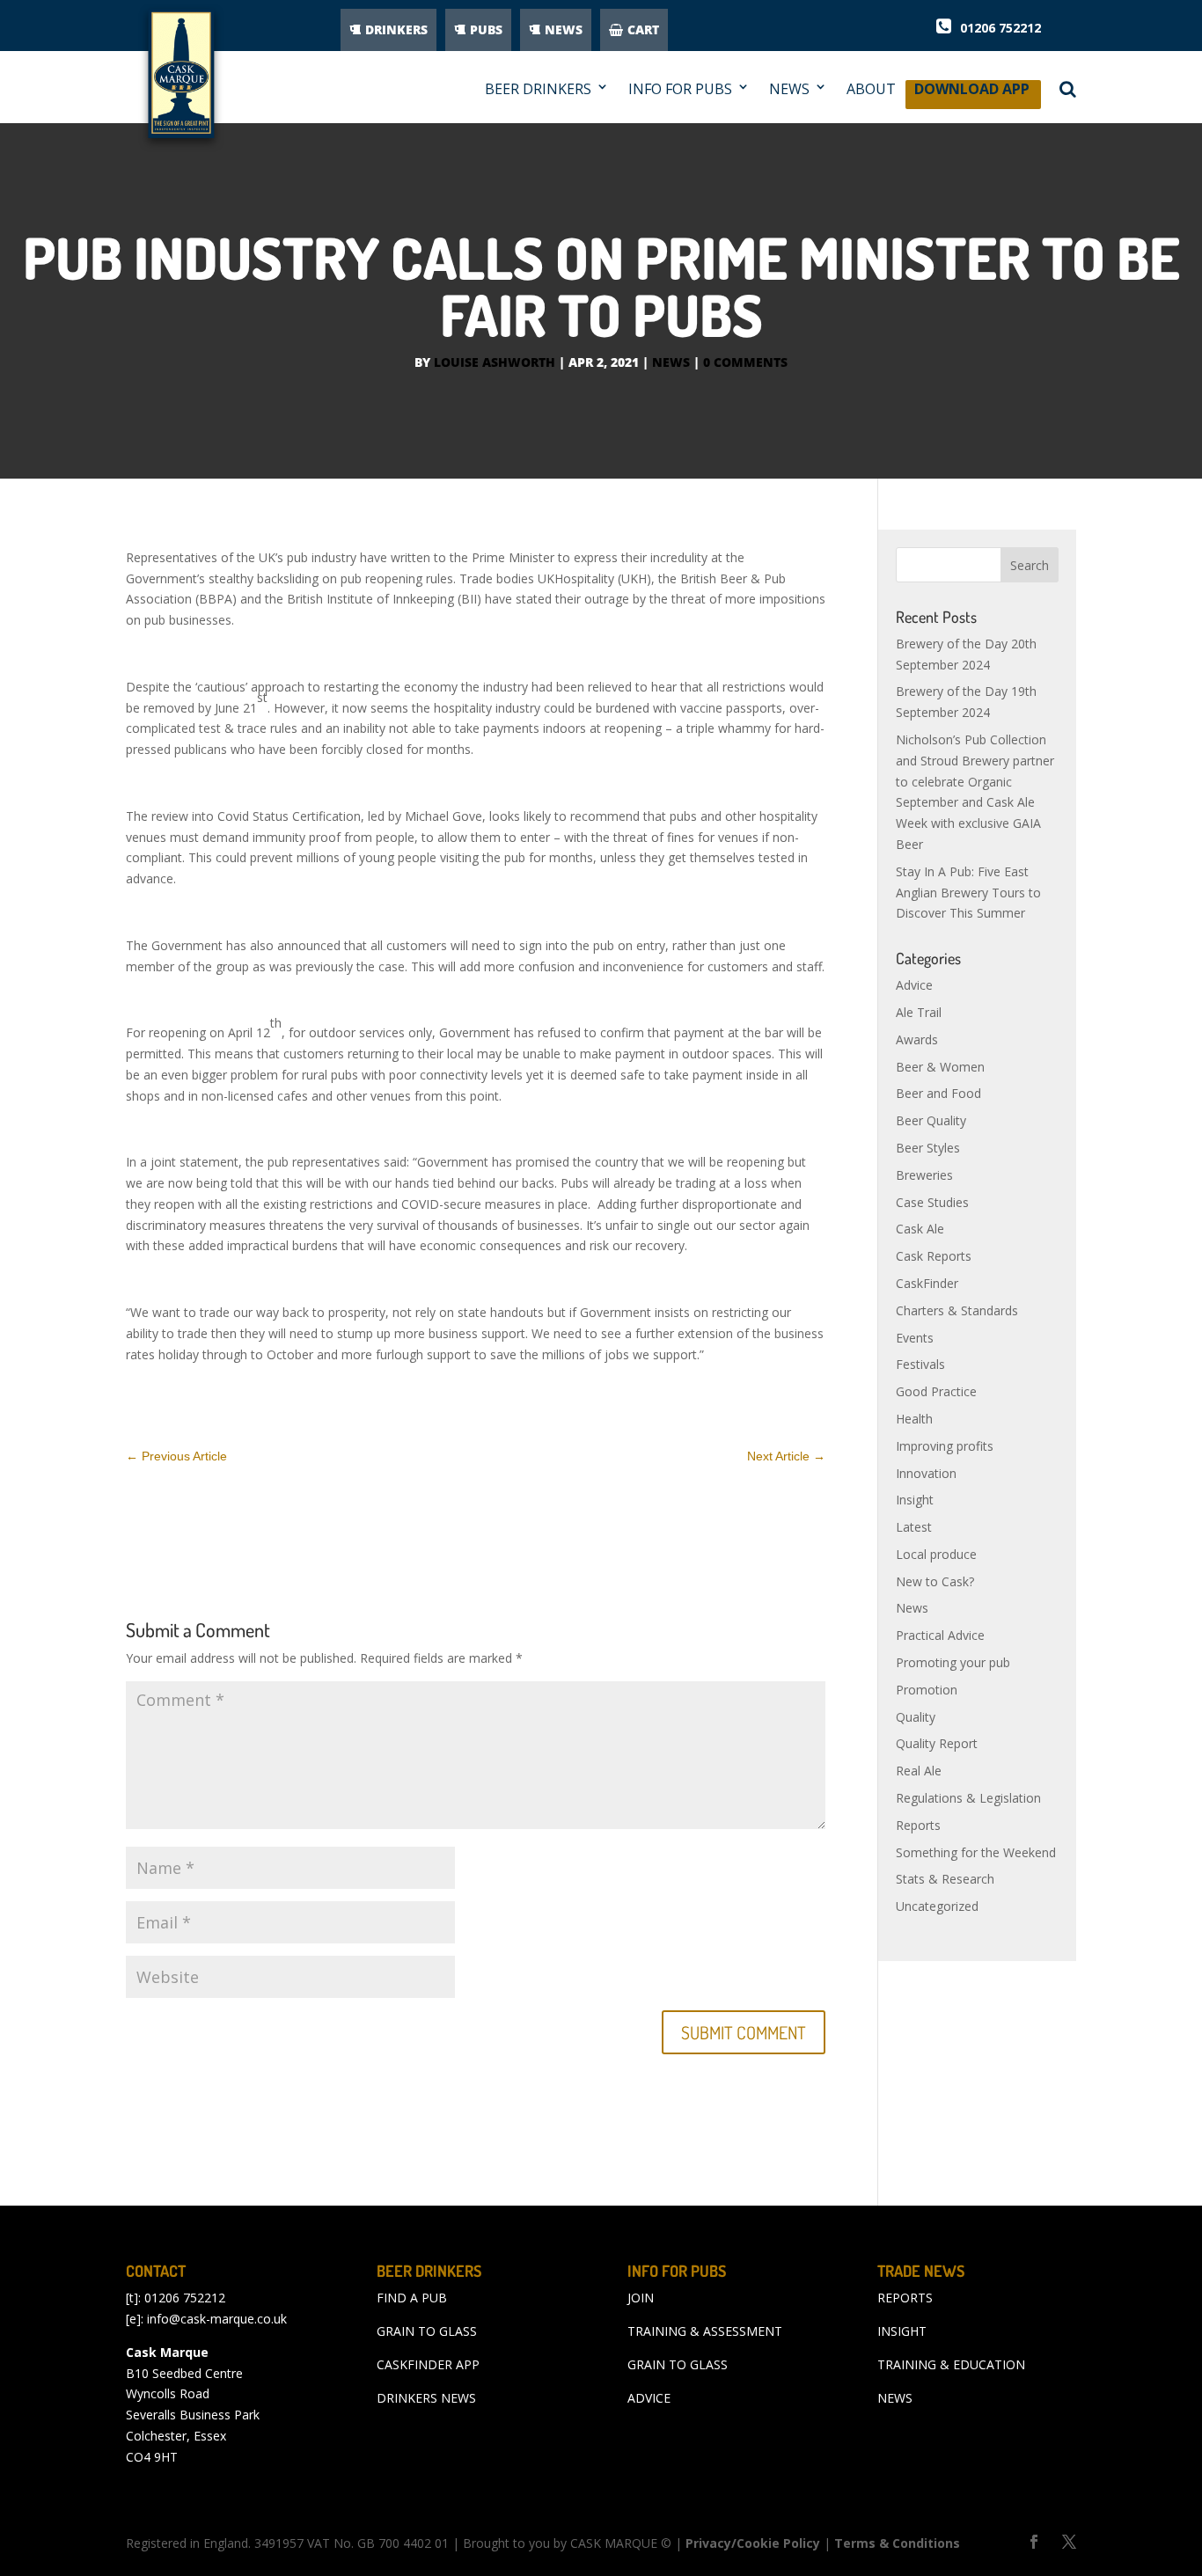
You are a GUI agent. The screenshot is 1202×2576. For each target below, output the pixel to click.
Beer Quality (931, 1120)
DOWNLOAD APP (972, 94)
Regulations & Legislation (968, 1798)
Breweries (924, 1175)
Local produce (936, 1554)
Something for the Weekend (976, 1852)
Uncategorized (937, 1906)
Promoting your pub (953, 1662)
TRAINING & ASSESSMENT (705, 2331)
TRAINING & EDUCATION (951, 2364)
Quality (916, 1717)
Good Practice (936, 1391)
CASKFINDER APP (428, 2364)
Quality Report (937, 1743)
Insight (915, 1500)
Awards (917, 1039)
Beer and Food (938, 1093)
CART (643, 29)
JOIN (641, 2298)
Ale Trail (919, 1012)
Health (914, 1419)
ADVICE (649, 2398)
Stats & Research (945, 1879)
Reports (918, 1825)
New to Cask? (935, 1581)
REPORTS (905, 2298)
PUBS (486, 29)
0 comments (745, 362)
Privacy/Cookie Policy (753, 2543)
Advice (914, 985)
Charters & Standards (957, 1310)
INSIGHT (902, 2331)
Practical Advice (940, 1635)
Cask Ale (920, 1229)
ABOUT (871, 89)
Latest (914, 1527)
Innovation (926, 1473)
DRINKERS (396, 29)
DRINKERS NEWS (426, 2398)
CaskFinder (927, 1283)
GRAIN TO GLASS (427, 2331)
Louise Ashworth (495, 362)
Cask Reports (934, 1256)
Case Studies (932, 1202)
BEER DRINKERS (538, 89)
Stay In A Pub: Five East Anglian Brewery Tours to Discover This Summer (968, 893)
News (671, 362)
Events (915, 1338)
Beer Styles (928, 1148)
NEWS (564, 29)
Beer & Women (940, 1067)
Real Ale (919, 1771)
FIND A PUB (412, 2298)
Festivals (920, 1364)
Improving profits (945, 1446)
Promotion (927, 1690)
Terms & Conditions (897, 2543)
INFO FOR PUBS (680, 89)
